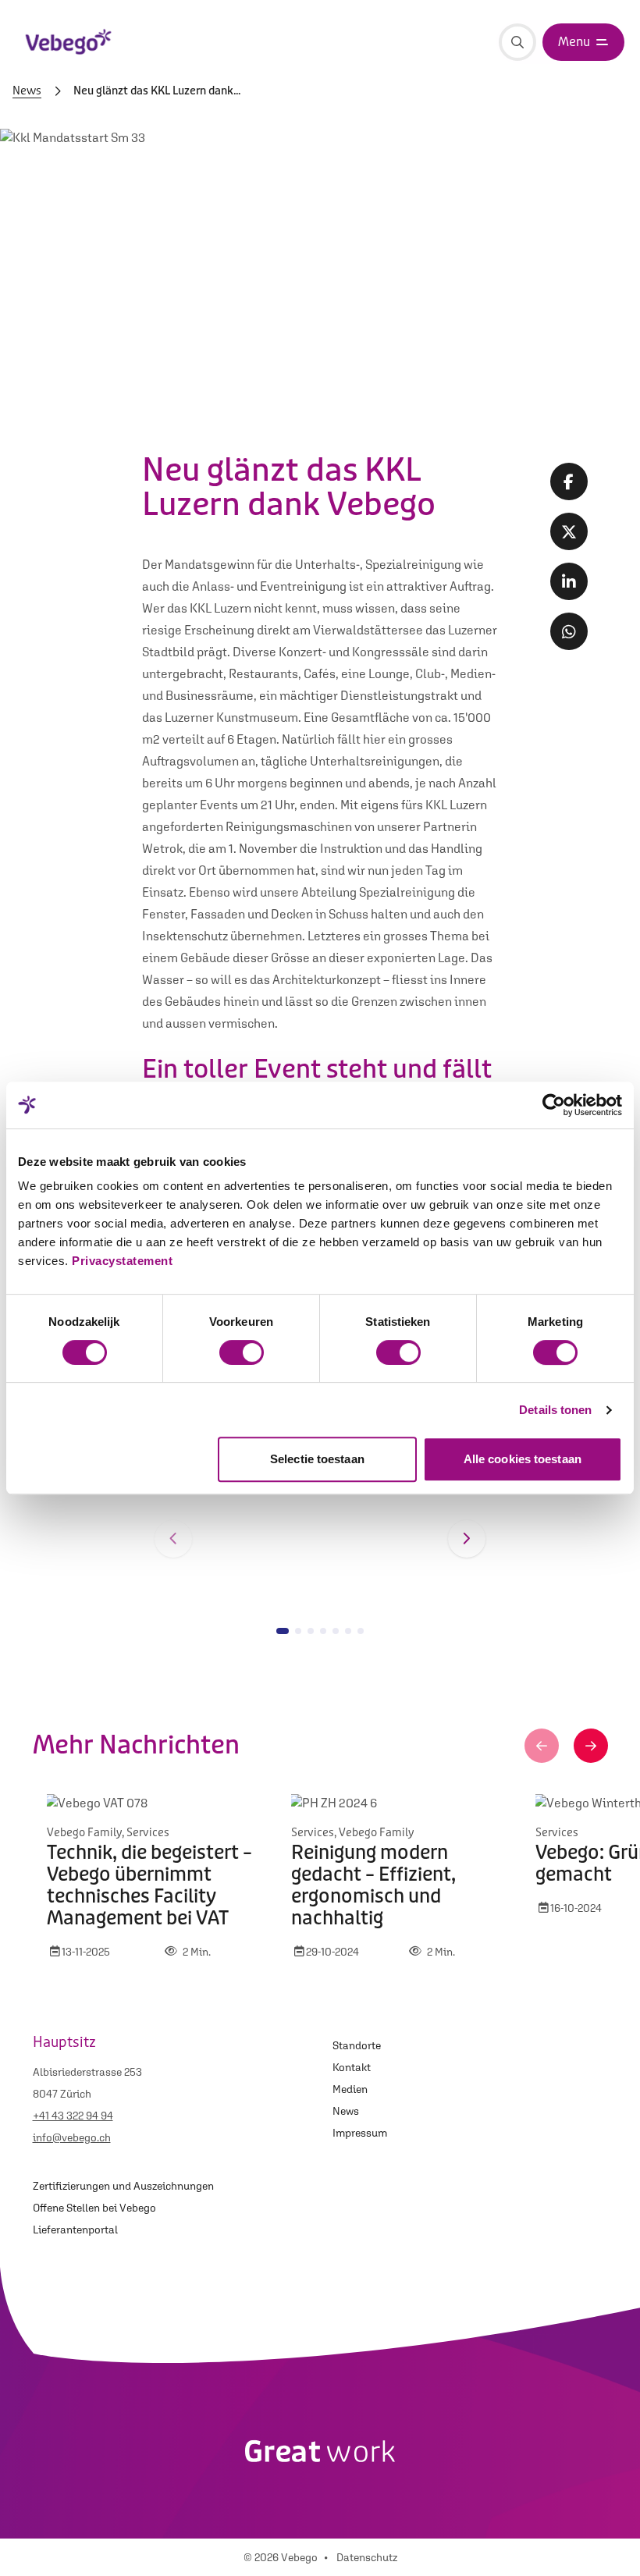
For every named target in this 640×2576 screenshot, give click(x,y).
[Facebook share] (569, 481)
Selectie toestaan (317, 1459)
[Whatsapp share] (569, 631)
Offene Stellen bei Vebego (94, 2208)
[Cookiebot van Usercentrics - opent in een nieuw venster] (554, 1105)
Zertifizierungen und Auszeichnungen (123, 2186)
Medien (350, 2089)
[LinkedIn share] (569, 581)
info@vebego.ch (72, 2137)
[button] (173, 1539)
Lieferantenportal (75, 2230)
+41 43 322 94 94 (73, 2116)
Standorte (357, 2045)
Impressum (360, 2133)
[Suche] (517, 42)
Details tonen (555, 1410)
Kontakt (352, 2067)
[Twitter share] (569, 531)
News (27, 91)
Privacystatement (122, 1261)
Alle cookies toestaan (523, 1459)
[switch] (242, 1352)
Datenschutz (367, 2557)
